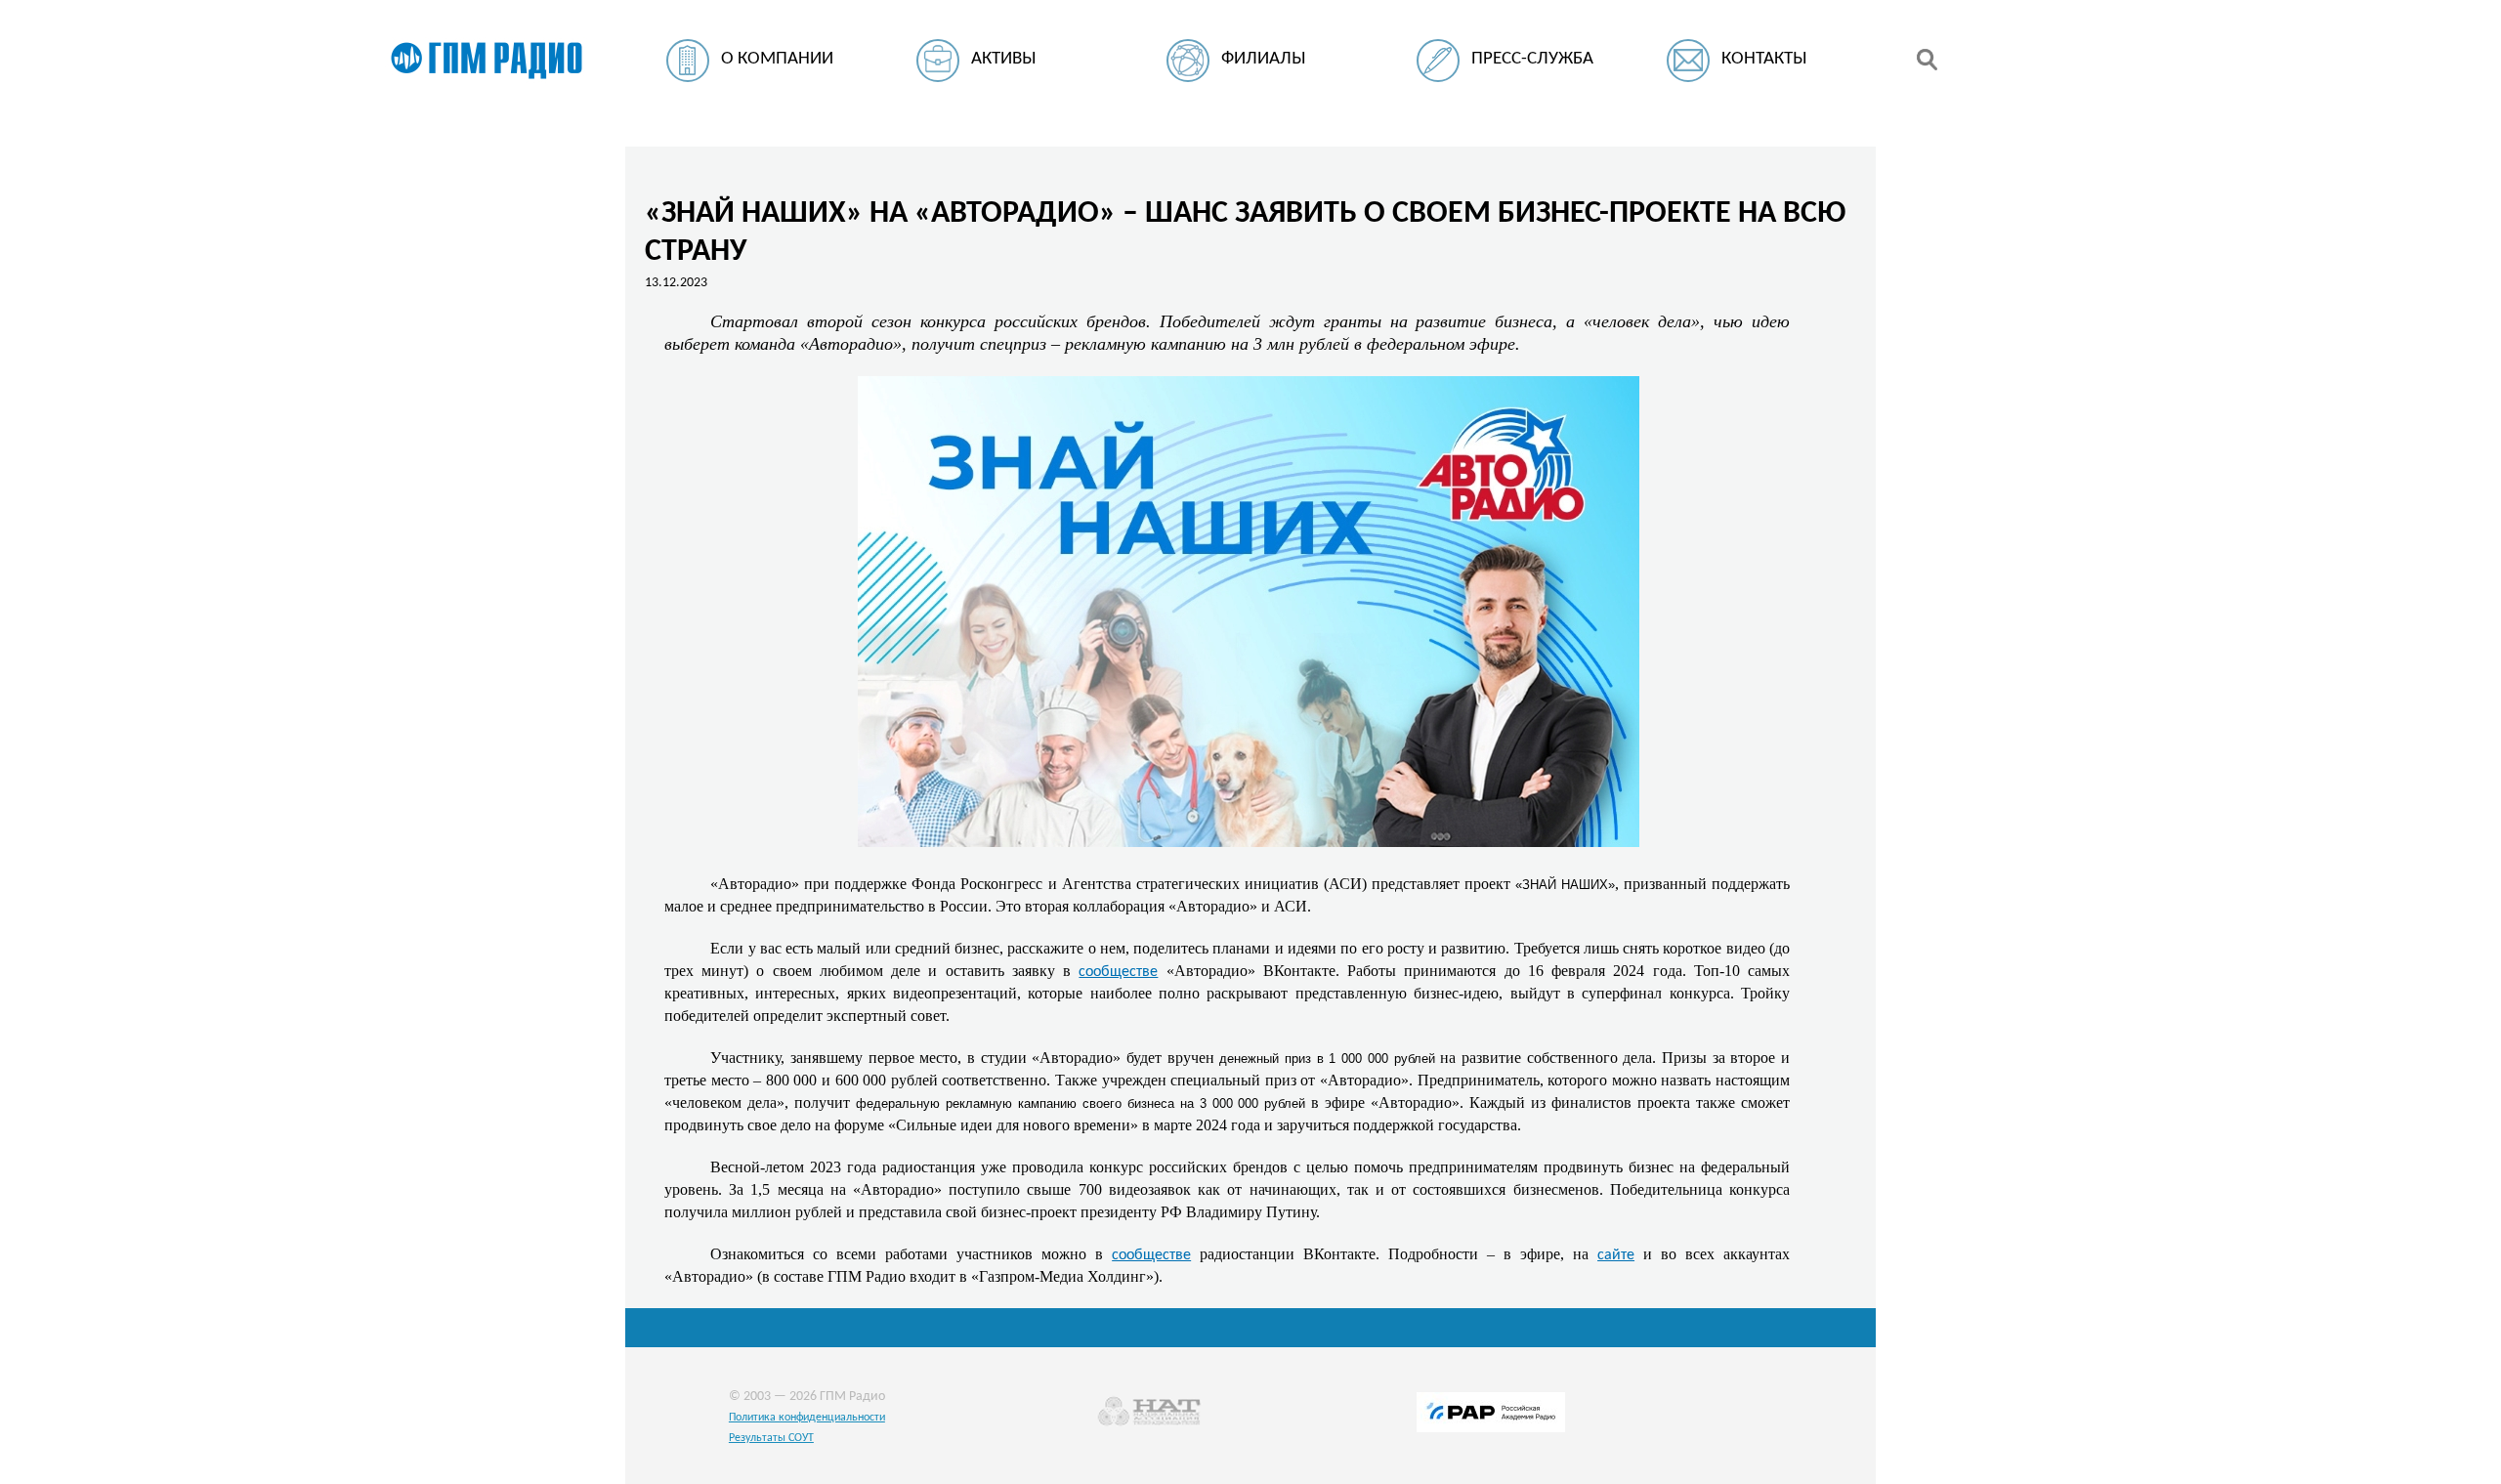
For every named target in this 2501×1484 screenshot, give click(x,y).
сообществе (1118, 972)
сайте (1616, 1255)
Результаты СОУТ (771, 1438)
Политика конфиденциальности (807, 1418)
